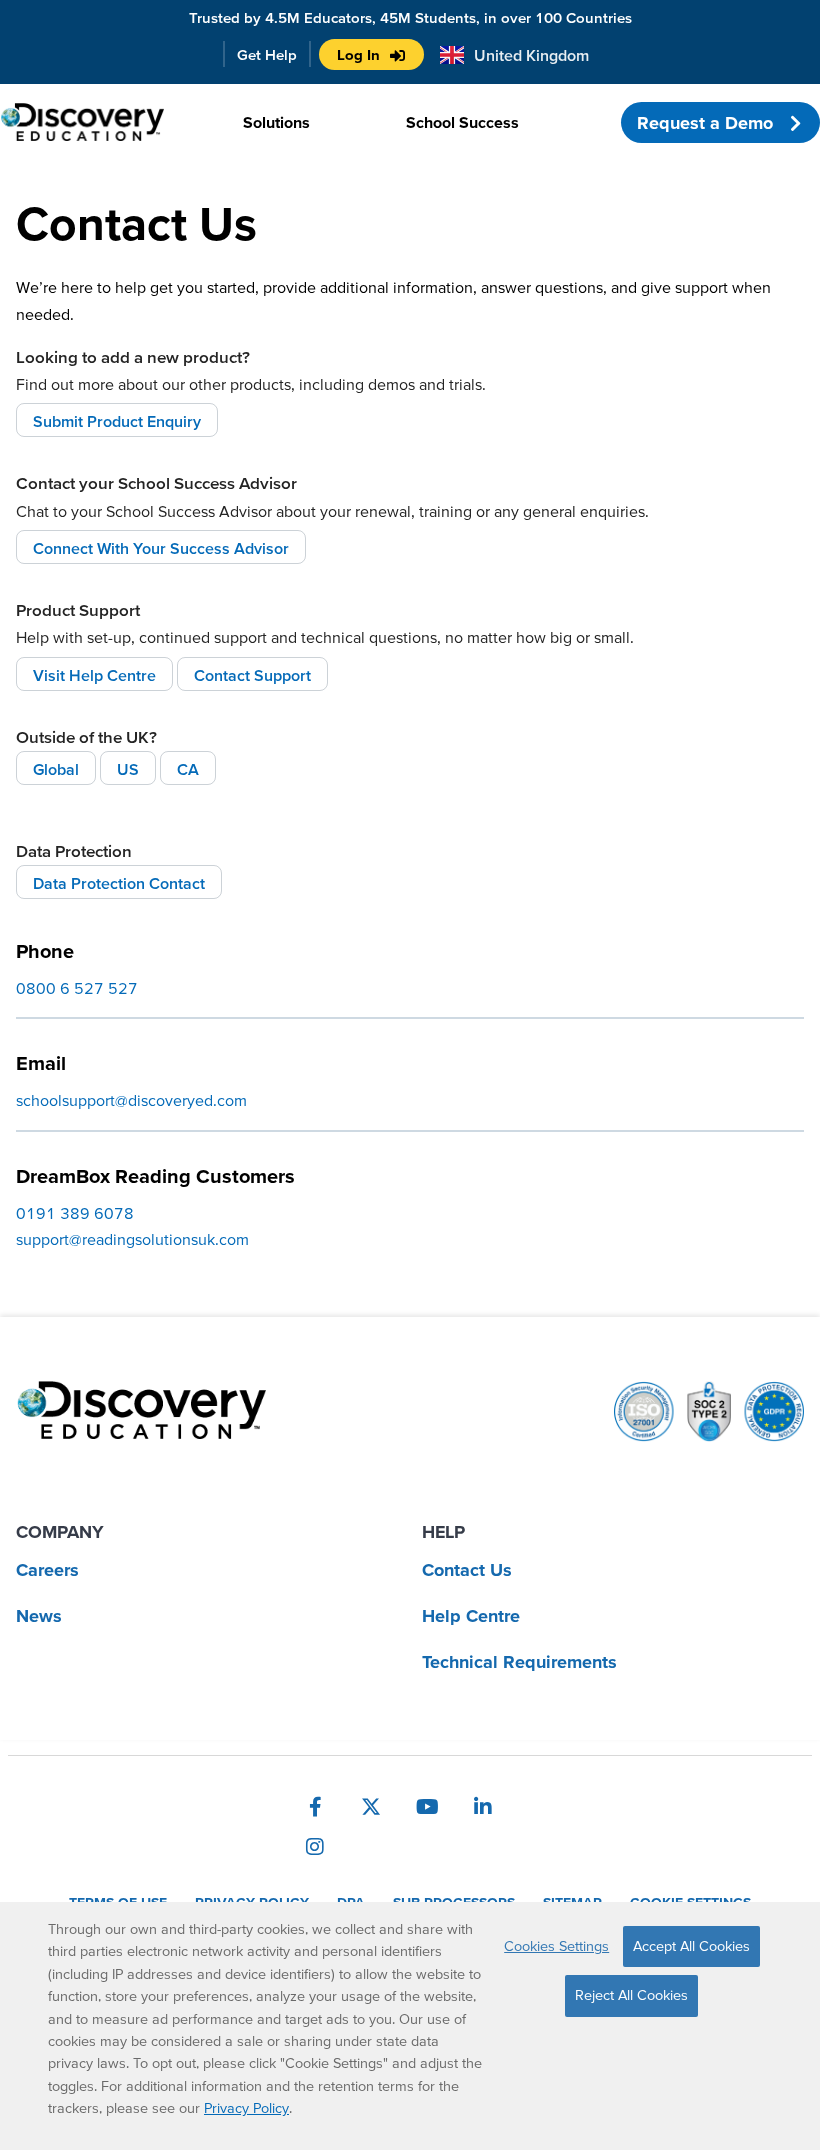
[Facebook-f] (315, 1807)
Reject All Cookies (631, 1995)
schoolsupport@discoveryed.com (131, 1100)
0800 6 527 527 (77, 988)
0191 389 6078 (75, 1213)
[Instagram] (315, 1847)
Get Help (267, 54)
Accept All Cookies (691, 1946)
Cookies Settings (556, 1946)
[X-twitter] (371, 1807)
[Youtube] (427, 1807)
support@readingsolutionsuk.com (132, 1239)
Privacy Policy (246, 2108)
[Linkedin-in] (483, 1807)
